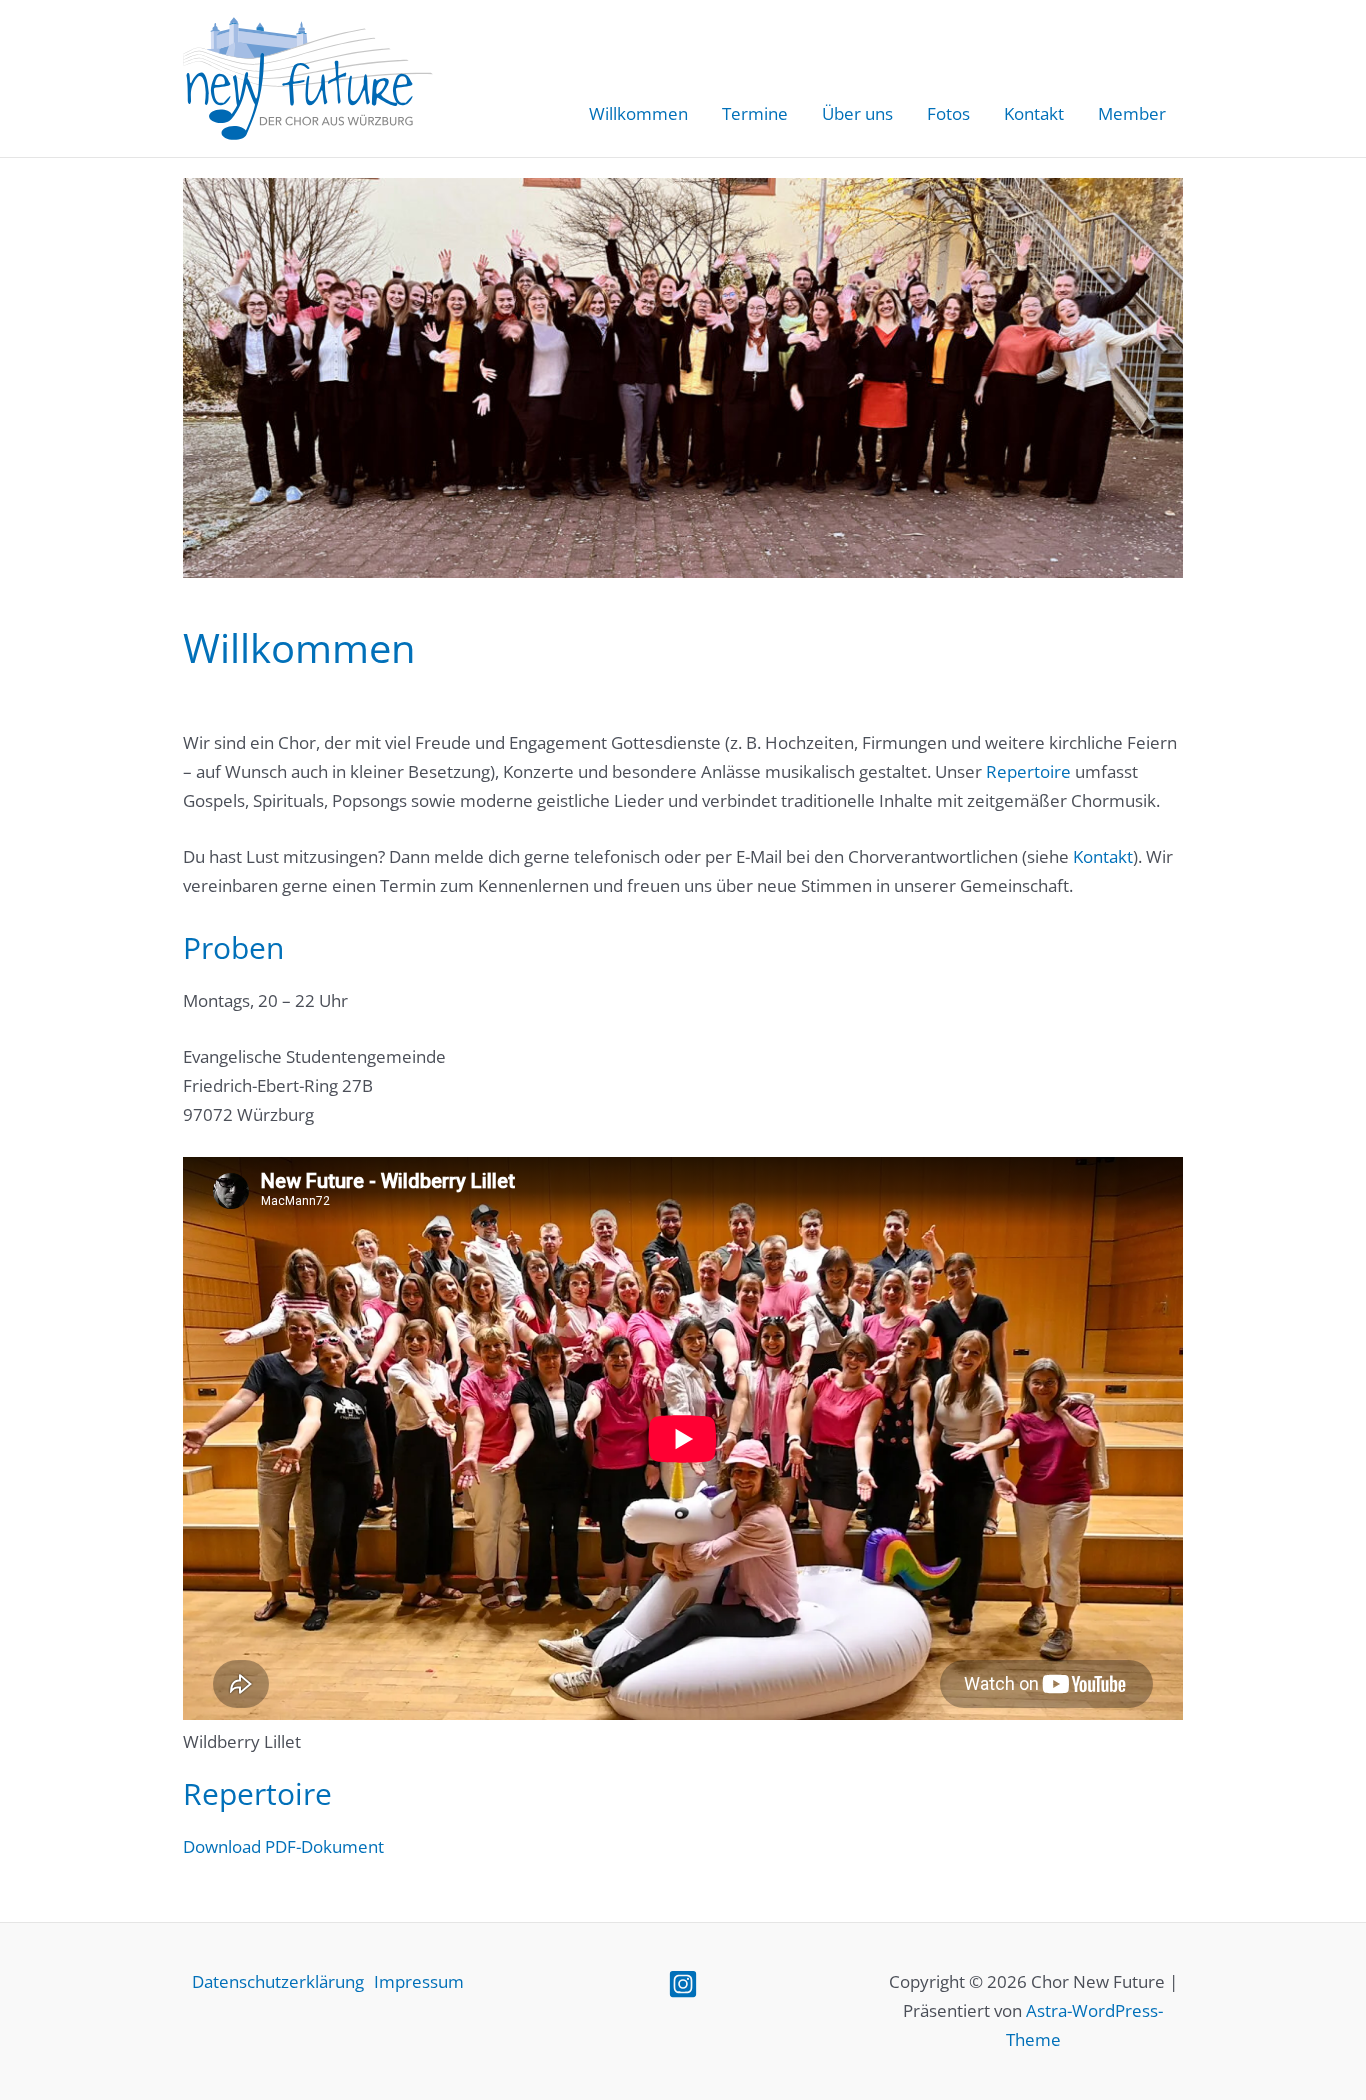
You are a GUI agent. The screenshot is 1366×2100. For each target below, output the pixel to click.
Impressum (419, 1981)
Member (1132, 113)
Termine (755, 113)
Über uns (857, 113)
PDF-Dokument (324, 1846)
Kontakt (1034, 113)
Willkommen (638, 113)
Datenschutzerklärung (278, 1981)
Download (222, 1846)
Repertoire (1028, 771)
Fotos (948, 113)
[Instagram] (683, 1984)
